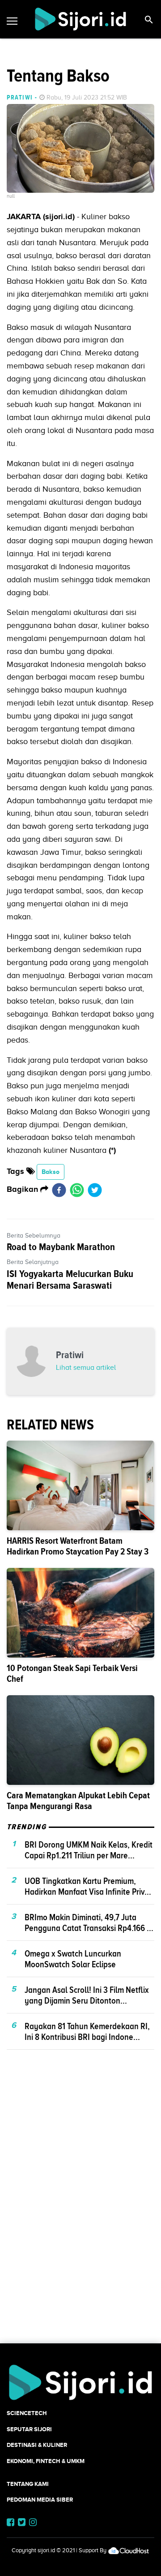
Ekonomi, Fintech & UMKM (46, 2461)
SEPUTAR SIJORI (29, 2429)
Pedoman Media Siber (40, 2500)
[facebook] (59, 1190)
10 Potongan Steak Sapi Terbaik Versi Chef (72, 1673)
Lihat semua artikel (86, 1368)
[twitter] (95, 1190)
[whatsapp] (77, 1190)
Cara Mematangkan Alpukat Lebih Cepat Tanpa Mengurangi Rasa (78, 1801)
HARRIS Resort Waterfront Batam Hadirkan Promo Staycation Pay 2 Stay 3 (78, 1546)
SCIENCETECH (27, 2413)
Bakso (51, 1172)
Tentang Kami (28, 2484)
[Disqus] (80, 2212)
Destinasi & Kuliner (37, 2445)
